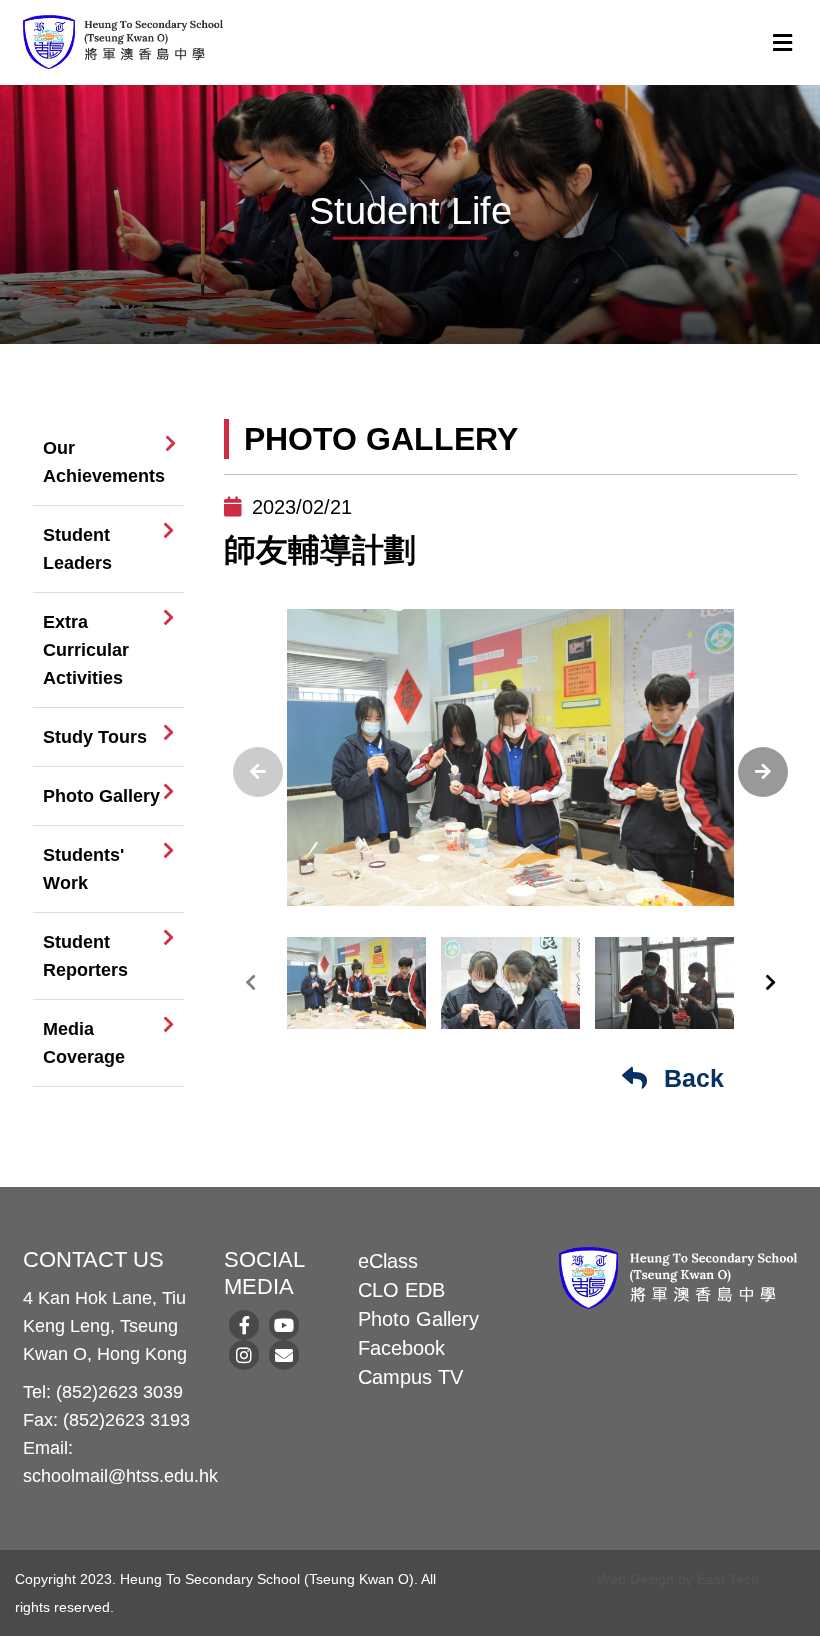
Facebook (401, 1348)
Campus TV (410, 1377)
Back (690, 1078)
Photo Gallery (418, 1319)
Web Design (635, 1579)
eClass (388, 1261)
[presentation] (258, 772)
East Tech (728, 1579)
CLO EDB (401, 1290)
